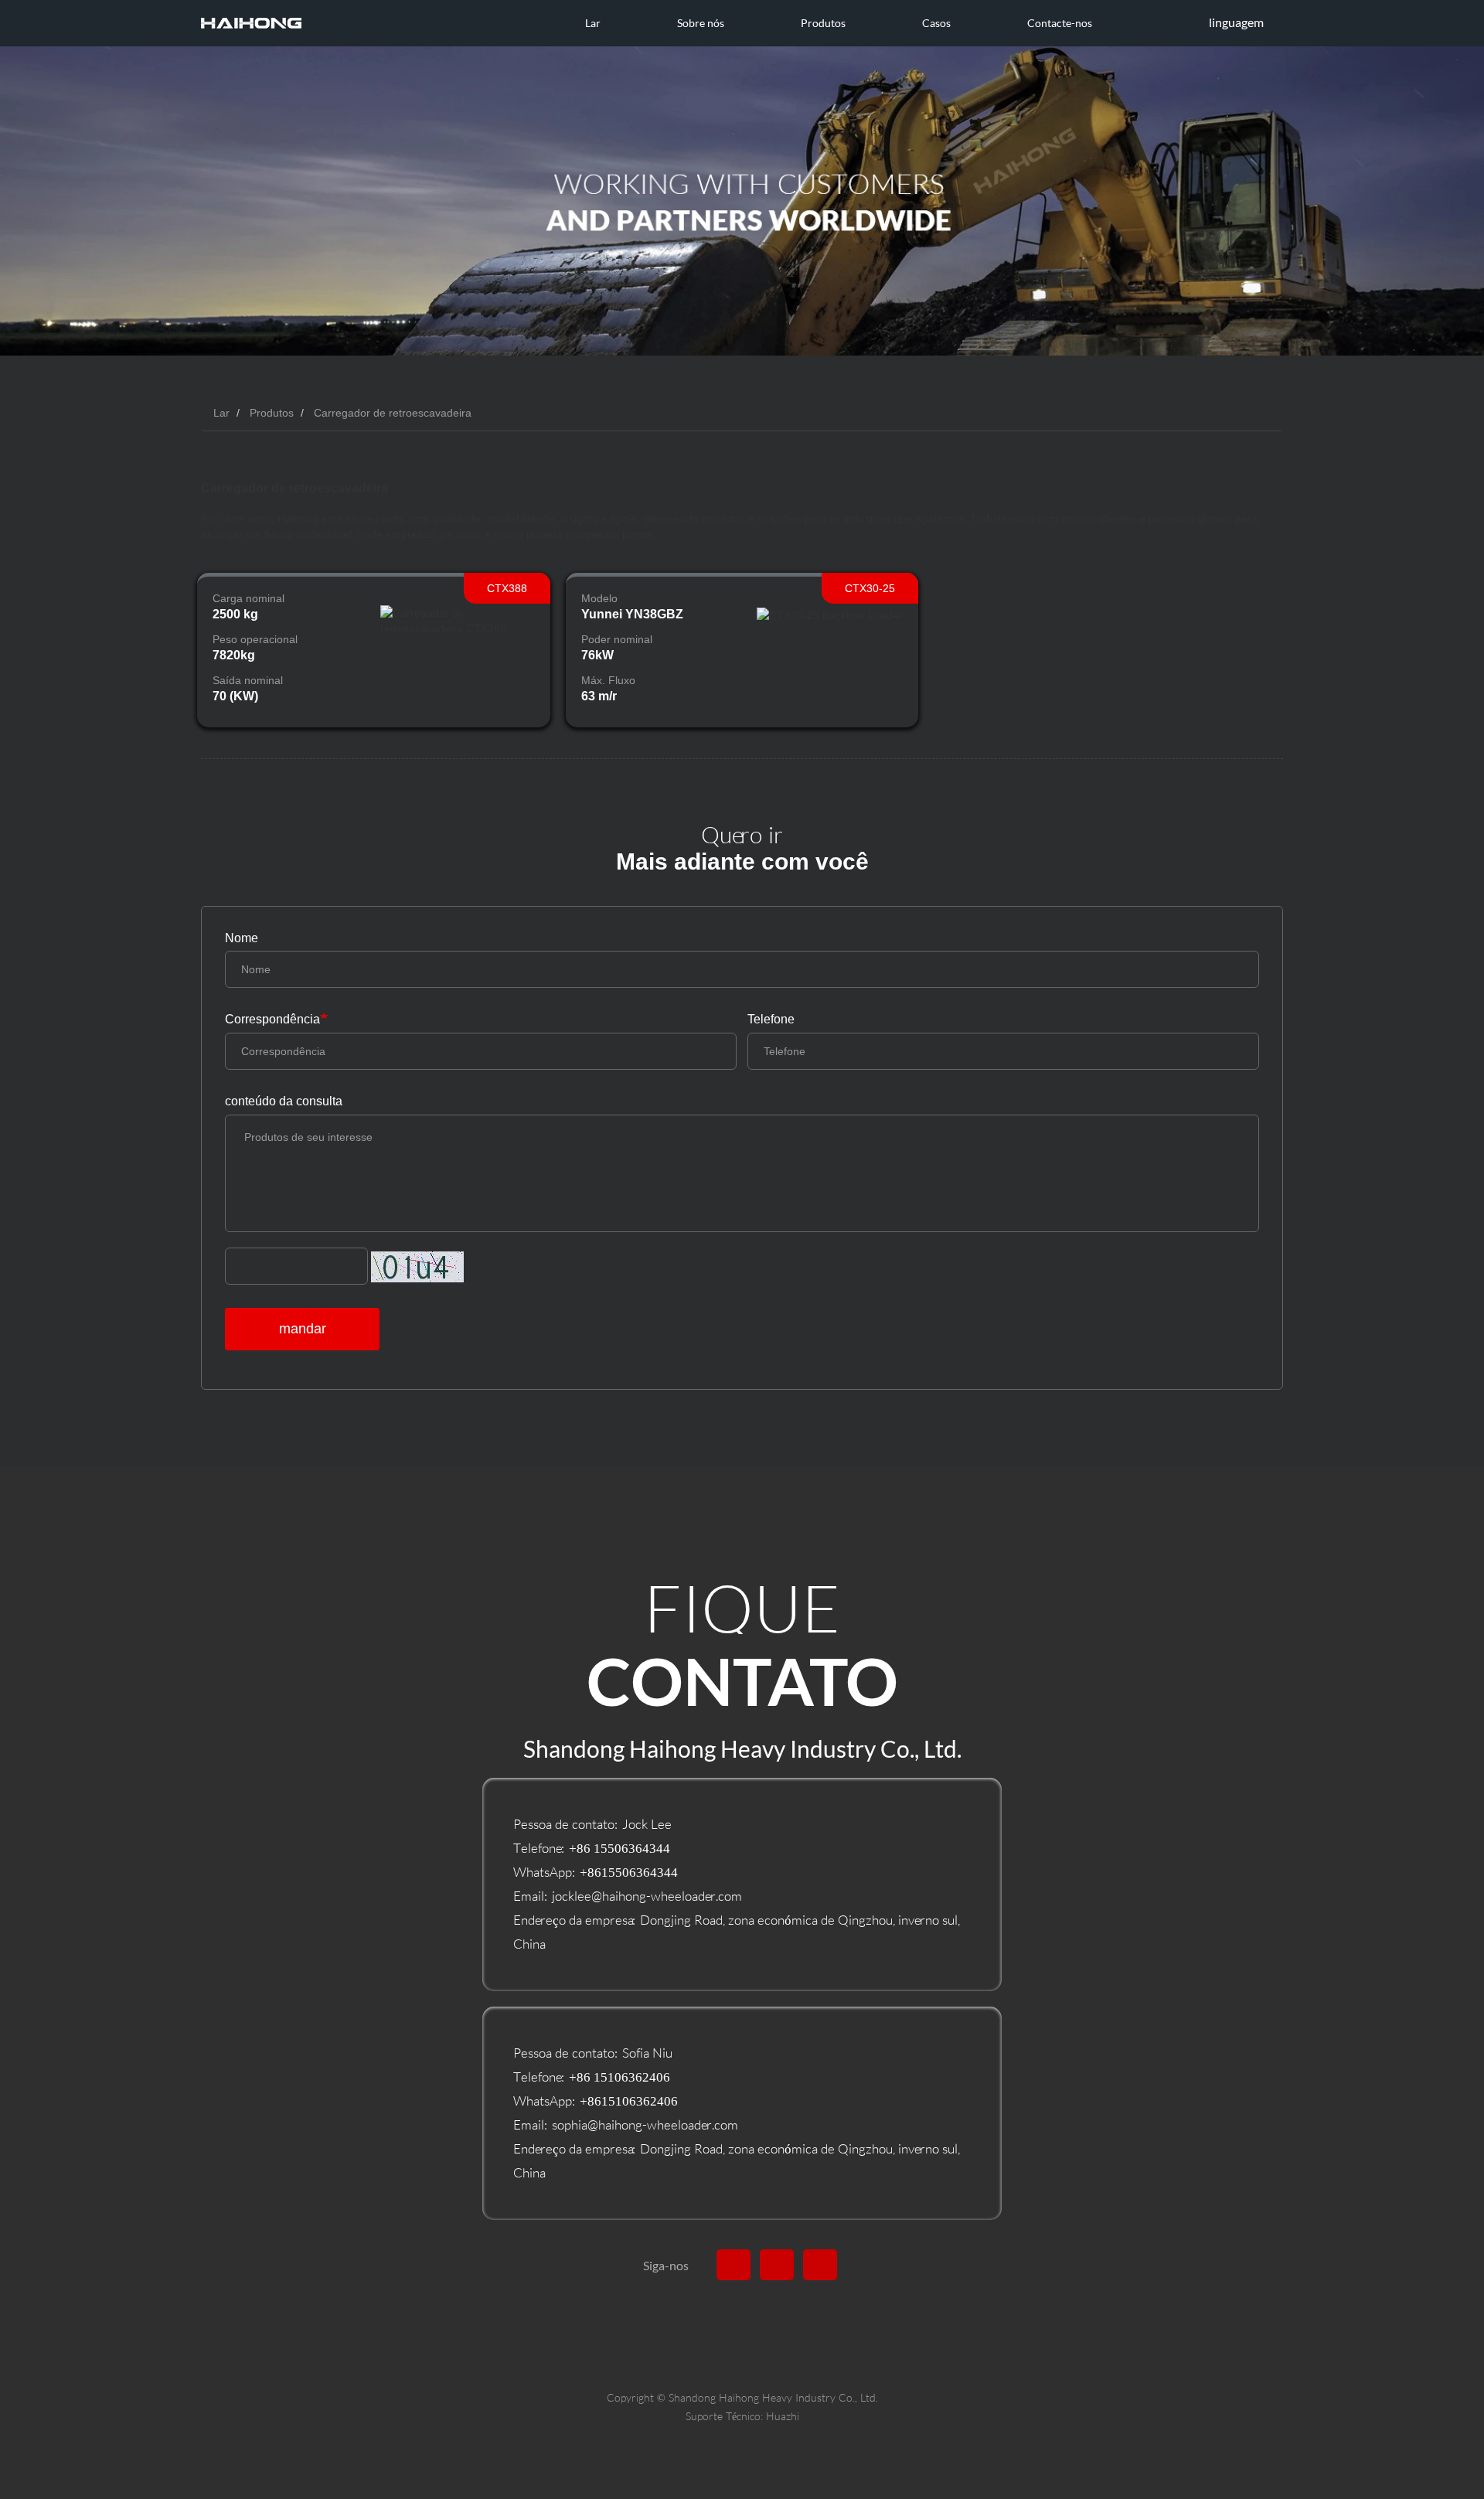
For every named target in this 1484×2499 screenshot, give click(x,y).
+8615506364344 (629, 1872)
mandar (303, 1329)
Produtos (272, 413)
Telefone (771, 1019)
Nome (242, 938)
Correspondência (272, 1019)
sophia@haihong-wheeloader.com (645, 2124)
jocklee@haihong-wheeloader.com (647, 1896)
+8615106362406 (629, 2101)
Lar (593, 23)
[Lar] (251, 23)
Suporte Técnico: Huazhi (742, 2416)
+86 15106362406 (619, 2077)
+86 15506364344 (619, 1848)
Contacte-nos (1060, 23)
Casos (936, 23)
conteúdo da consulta (284, 1101)
